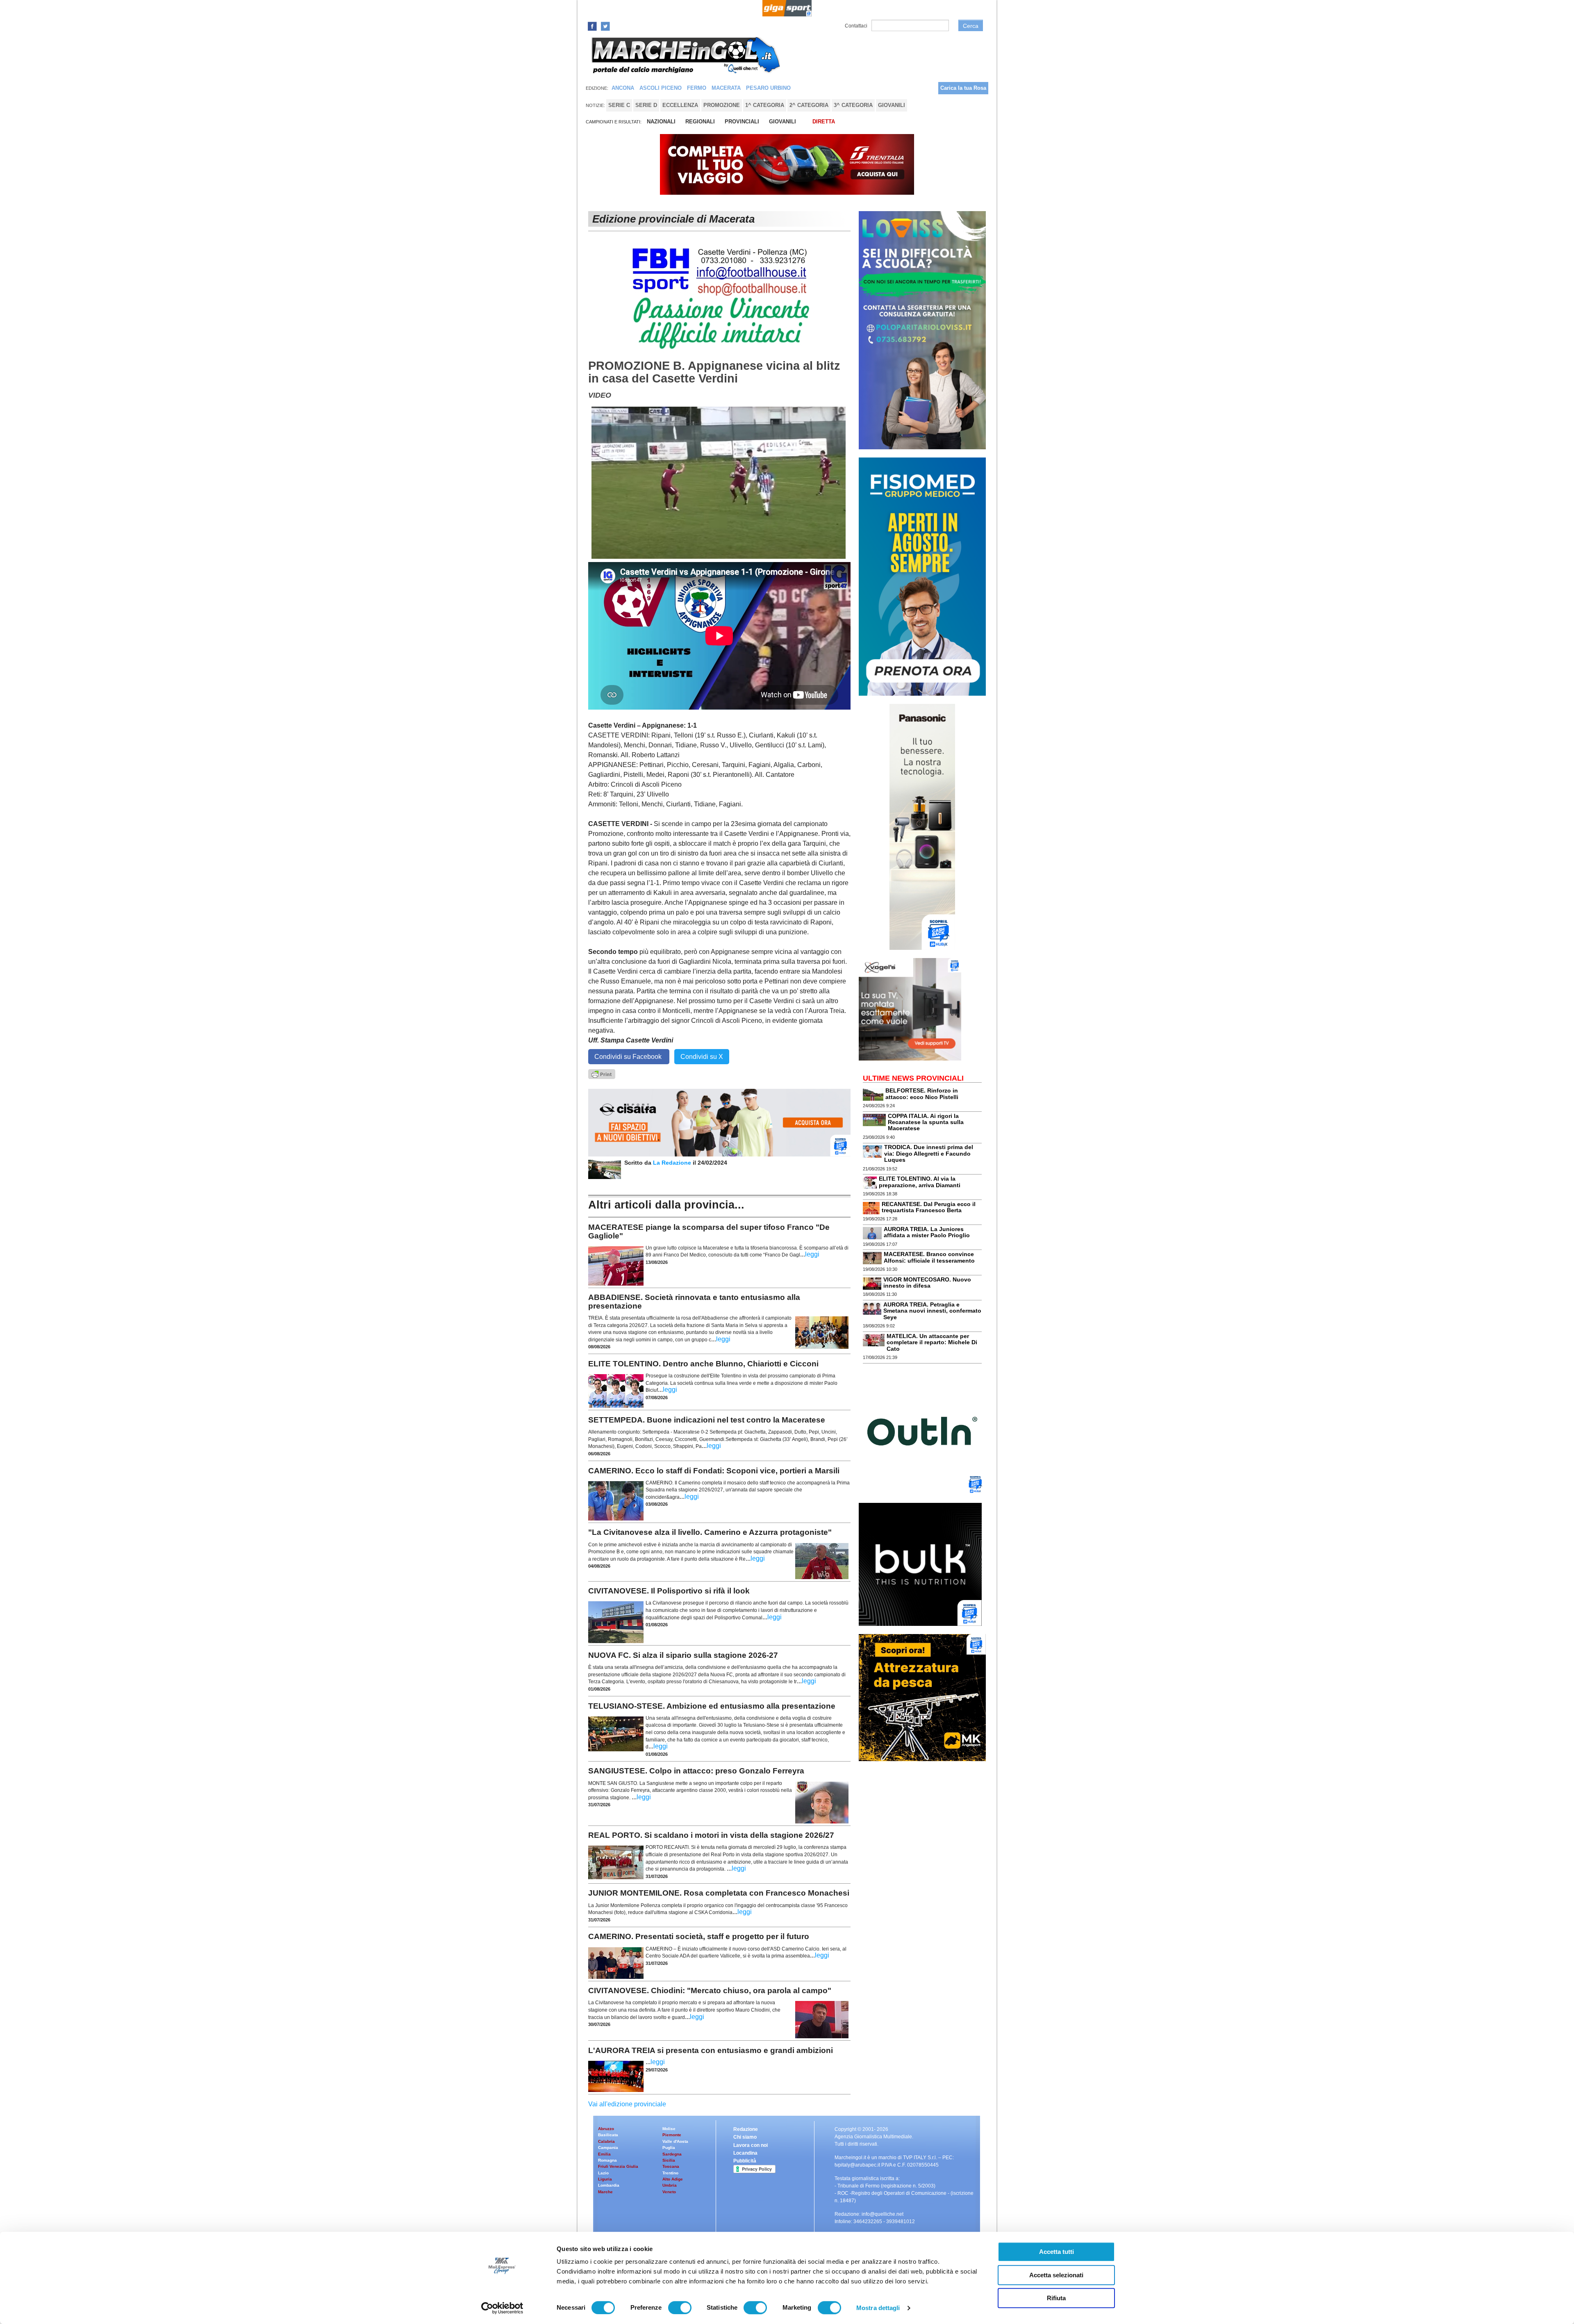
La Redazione (673, 1163)
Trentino (670, 2173)
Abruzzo (606, 2129)
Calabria (606, 2141)
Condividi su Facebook (629, 1057)
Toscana (671, 2166)
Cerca (971, 26)
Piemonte (672, 2135)
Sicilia (669, 2160)
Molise (669, 2129)
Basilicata (608, 2135)
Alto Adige (673, 2179)
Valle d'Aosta (675, 2141)
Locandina (745, 2153)
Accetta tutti (1057, 2252)
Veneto (669, 2192)
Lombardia (609, 2185)
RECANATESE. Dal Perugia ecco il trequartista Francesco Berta (929, 1207)
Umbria (670, 2185)
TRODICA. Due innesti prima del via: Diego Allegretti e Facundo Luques (929, 1153)
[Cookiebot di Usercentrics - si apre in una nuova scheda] (502, 2308)
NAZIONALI (661, 122)
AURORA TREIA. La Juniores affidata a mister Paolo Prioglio (927, 1232)
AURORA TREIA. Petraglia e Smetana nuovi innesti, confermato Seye (932, 1311)
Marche (605, 2192)
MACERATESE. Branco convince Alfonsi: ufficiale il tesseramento (929, 1257)
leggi (812, 1254)
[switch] (680, 2308)
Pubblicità (745, 2161)
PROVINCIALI (742, 122)
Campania (608, 2148)
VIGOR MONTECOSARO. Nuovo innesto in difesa (927, 1283)
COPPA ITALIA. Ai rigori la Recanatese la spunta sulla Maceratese (926, 1122)
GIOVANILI (782, 122)
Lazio (603, 2173)
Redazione (746, 2129)
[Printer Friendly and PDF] (602, 1073)
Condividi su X (702, 1057)
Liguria (605, 2179)
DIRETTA (824, 122)
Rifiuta (1056, 2298)
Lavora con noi (751, 2145)
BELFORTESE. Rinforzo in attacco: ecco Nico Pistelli (922, 1094)
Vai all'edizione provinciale (627, 2104)
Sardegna (672, 2154)
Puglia (669, 2148)
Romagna (607, 2160)
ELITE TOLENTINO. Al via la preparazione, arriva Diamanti (920, 1182)
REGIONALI (700, 122)
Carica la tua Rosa (963, 88)
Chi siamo (745, 2137)
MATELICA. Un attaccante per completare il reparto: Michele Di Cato (932, 1342)
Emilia (604, 2154)
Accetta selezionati (1056, 2275)
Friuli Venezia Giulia (618, 2166)
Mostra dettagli (878, 2308)
